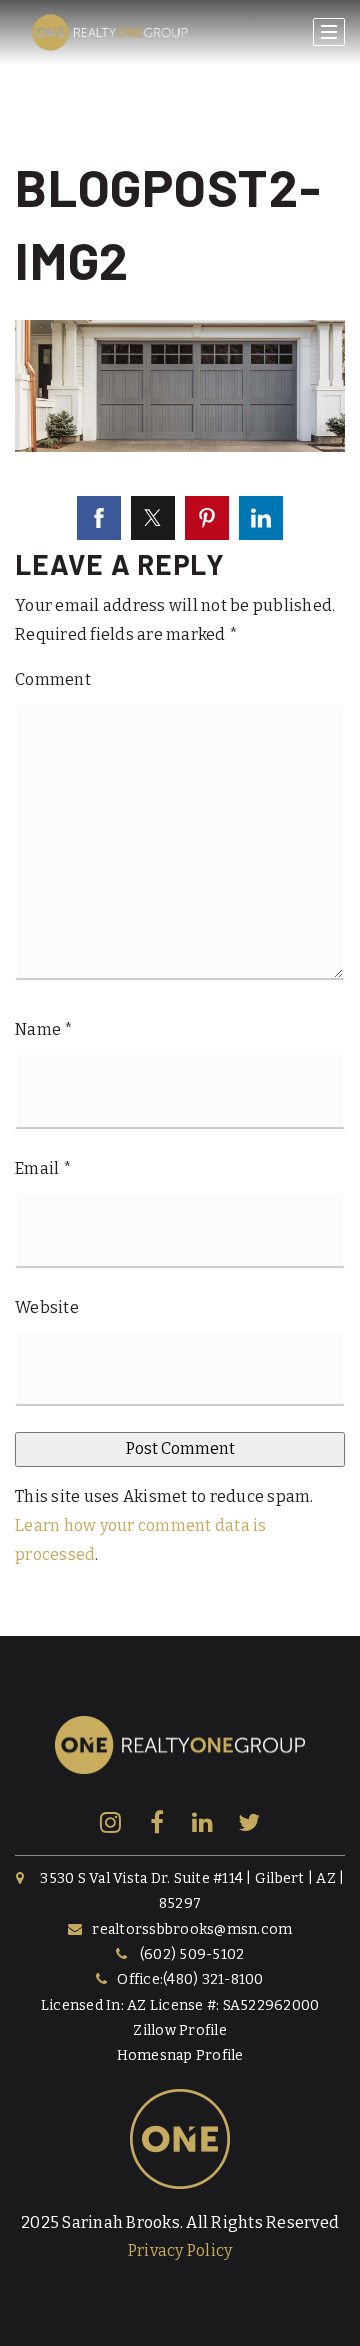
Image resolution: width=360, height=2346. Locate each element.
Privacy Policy (180, 2250)
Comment (53, 679)
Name (44, 1029)
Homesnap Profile (180, 2055)
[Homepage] (110, 32)
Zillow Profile (180, 2030)
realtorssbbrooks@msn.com (192, 1929)
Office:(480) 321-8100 (190, 1979)
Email (43, 1168)
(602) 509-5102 (192, 1954)
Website (47, 1307)
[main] (180, 818)
